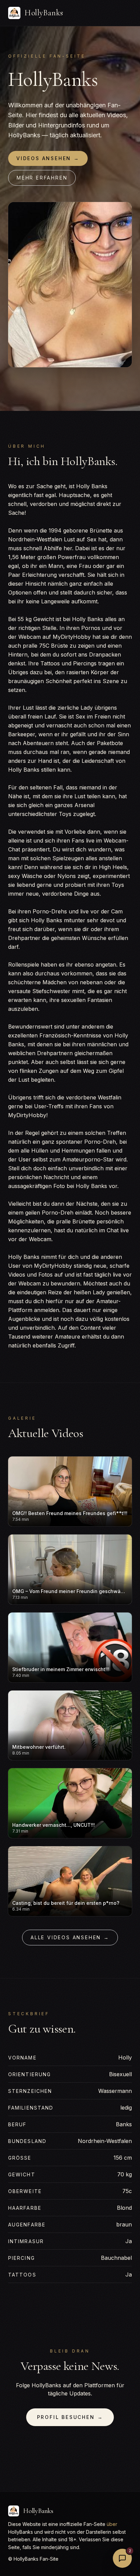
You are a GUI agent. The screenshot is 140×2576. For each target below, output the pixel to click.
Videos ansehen (48, 158)
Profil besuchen (70, 2417)
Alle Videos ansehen (70, 1937)
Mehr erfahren (42, 178)
